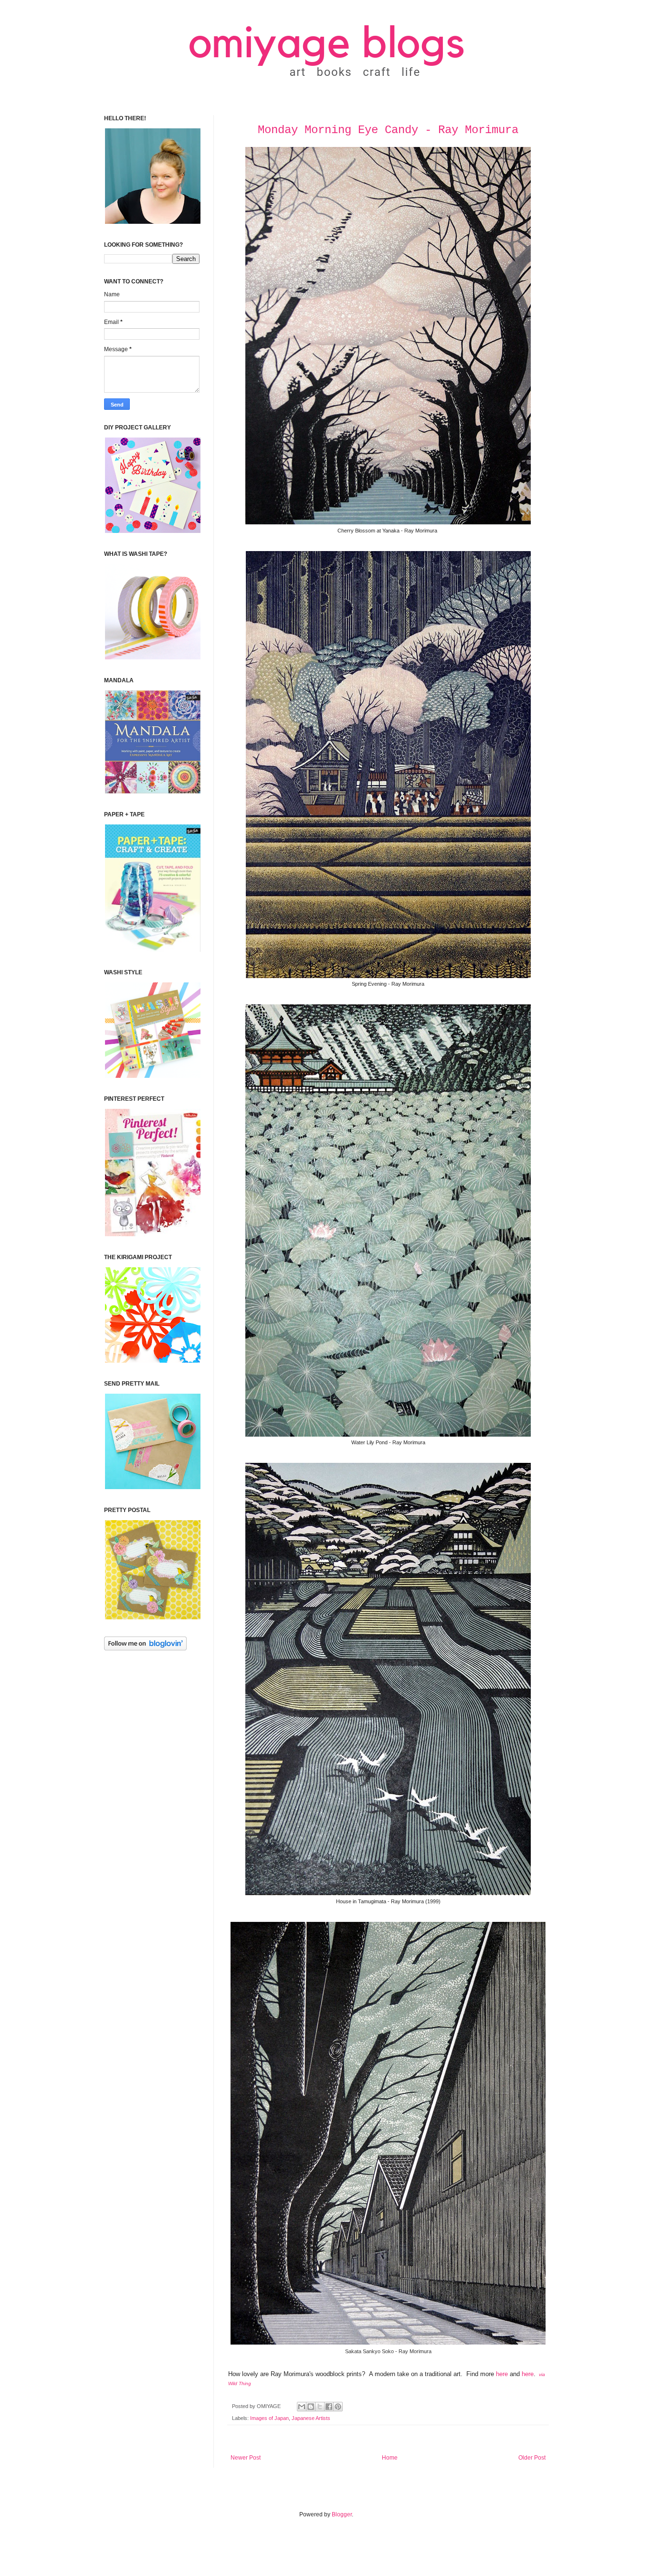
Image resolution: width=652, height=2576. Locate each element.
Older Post (532, 2458)
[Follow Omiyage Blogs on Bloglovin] (145, 1648)
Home (390, 2458)
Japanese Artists (311, 2418)
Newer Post (246, 2458)
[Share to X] (320, 2407)
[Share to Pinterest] (338, 2407)
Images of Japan (269, 2418)
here (502, 2374)
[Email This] (302, 2407)
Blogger (342, 2514)
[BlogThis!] (311, 2407)
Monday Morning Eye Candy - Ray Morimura (388, 130)
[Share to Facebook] (329, 2407)
